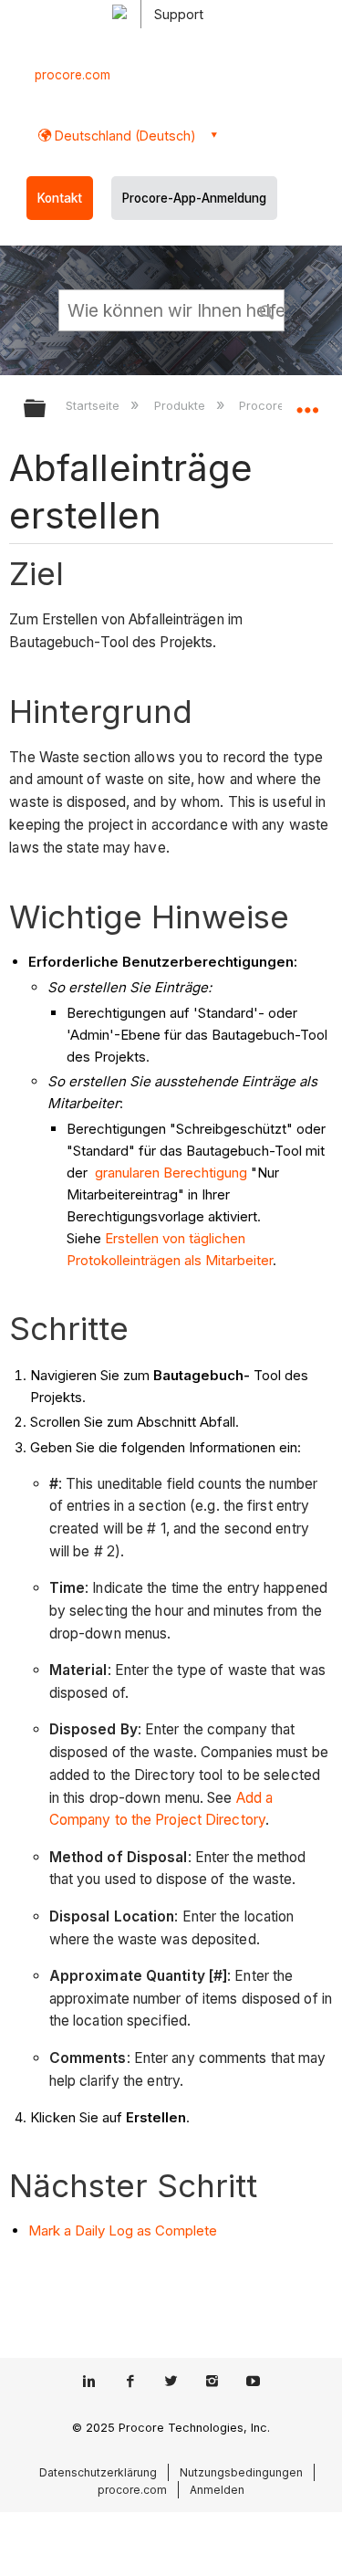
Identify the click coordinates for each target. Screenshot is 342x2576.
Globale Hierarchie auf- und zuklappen (47, 409)
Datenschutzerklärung (98, 2472)
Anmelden (217, 2490)
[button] (267, 309)
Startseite (94, 405)
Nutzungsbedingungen (241, 2472)
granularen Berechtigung (169, 1173)
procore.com (73, 75)
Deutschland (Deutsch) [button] (124, 136)
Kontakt (60, 198)
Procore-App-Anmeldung (194, 198)
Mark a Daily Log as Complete (123, 2230)
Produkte (181, 405)
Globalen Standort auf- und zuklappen (307, 403)
